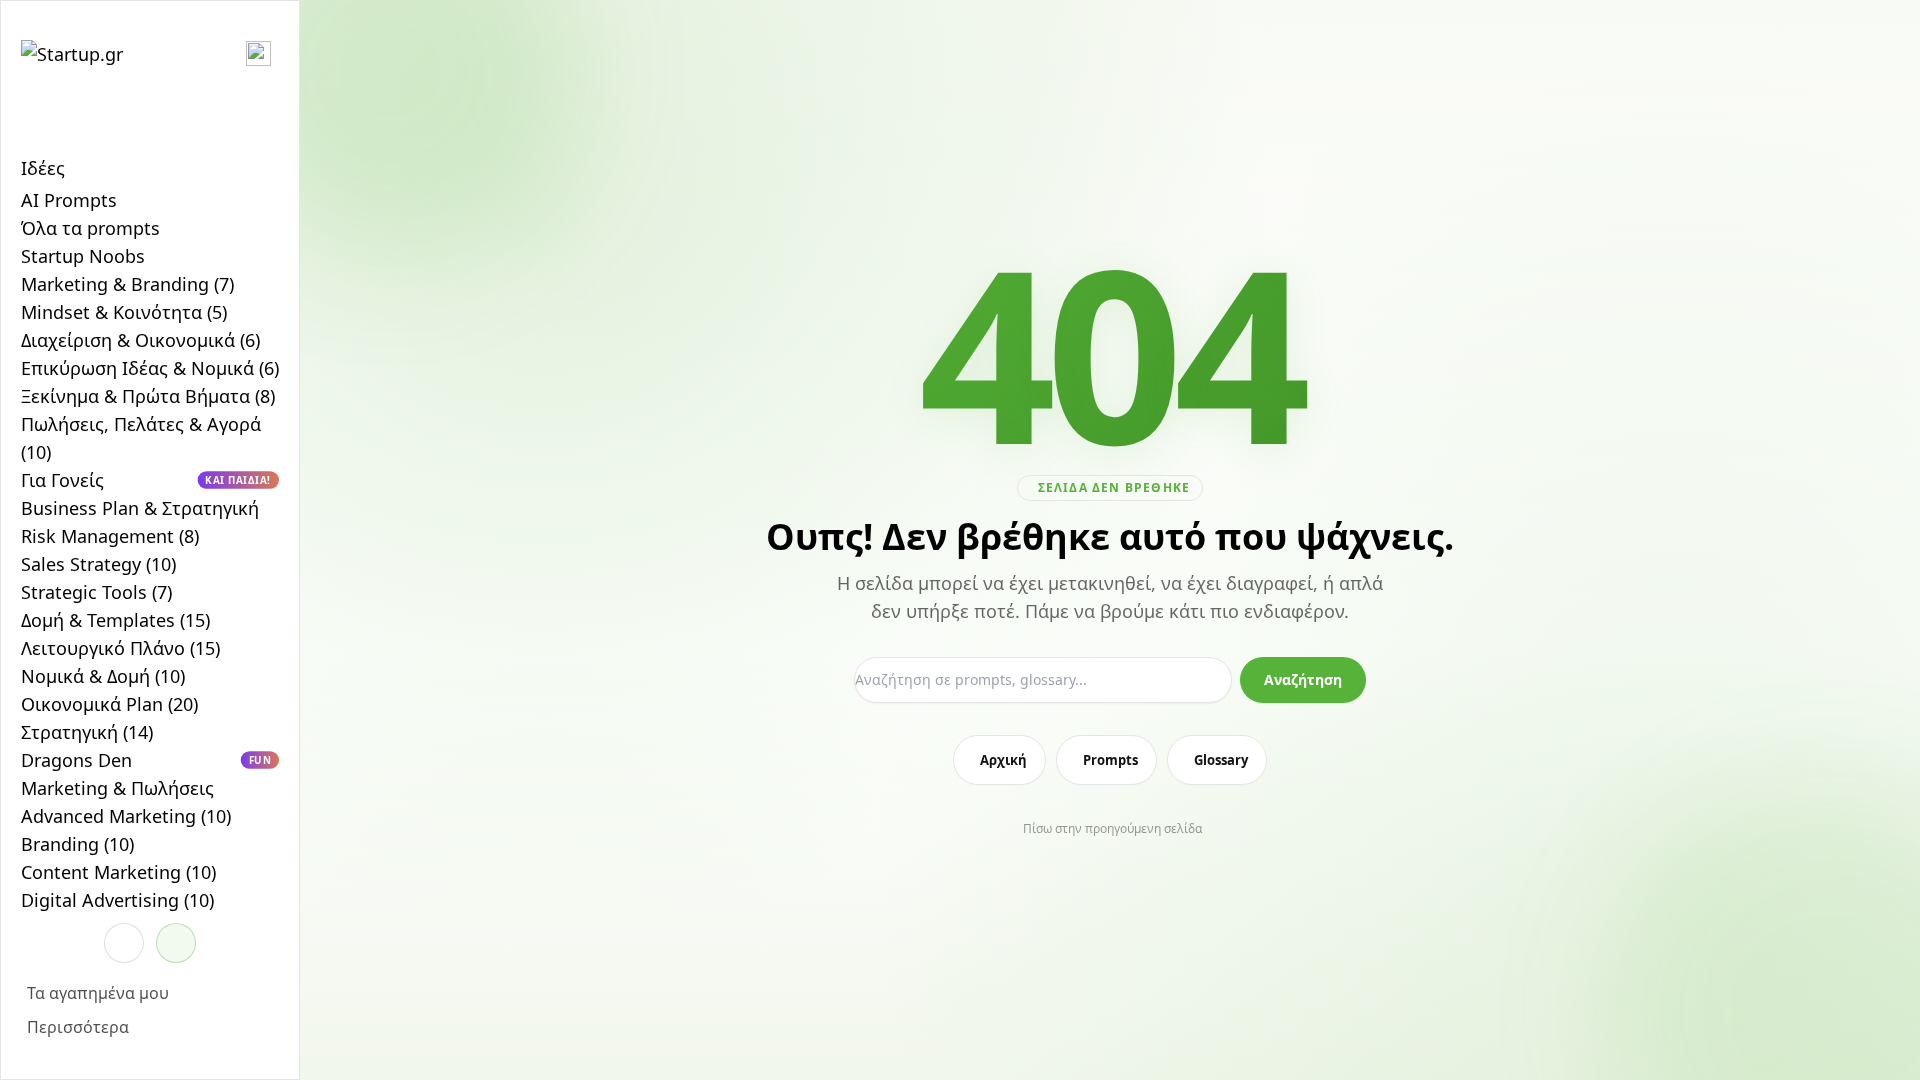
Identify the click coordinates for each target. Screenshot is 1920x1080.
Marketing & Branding (127, 284)
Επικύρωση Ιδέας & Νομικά (150, 368)
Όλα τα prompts (90, 228)
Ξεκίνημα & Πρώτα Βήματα (148, 396)
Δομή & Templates (115, 620)
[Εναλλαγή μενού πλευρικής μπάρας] (258, 53)
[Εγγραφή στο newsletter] (176, 943)
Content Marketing (118, 872)
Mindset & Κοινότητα (124, 312)
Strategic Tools (96, 592)
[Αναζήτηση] (124, 943)
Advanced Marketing (126, 816)
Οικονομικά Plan (109, 704)
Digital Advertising (117, 900)
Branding (77, 844)
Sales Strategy (98, 564)
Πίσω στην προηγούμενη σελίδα (1112, 829)
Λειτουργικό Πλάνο (120, 648)
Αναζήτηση (1303, 679)
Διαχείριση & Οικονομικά (140, 340)
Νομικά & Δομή (103, 676)
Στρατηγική (87, 732)
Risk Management (110, 536)
